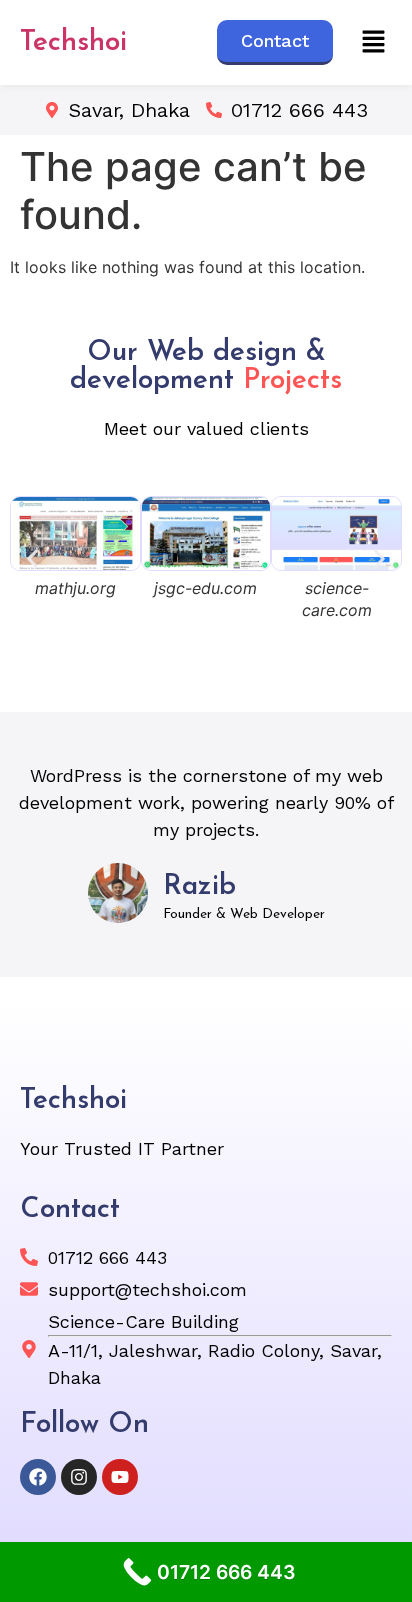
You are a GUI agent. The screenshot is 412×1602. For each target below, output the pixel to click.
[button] (373, 42)
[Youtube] (120, 1477)
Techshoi (73, 43)
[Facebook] (38, 1477)
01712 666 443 (299, 110)
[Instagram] (79, 1477)
